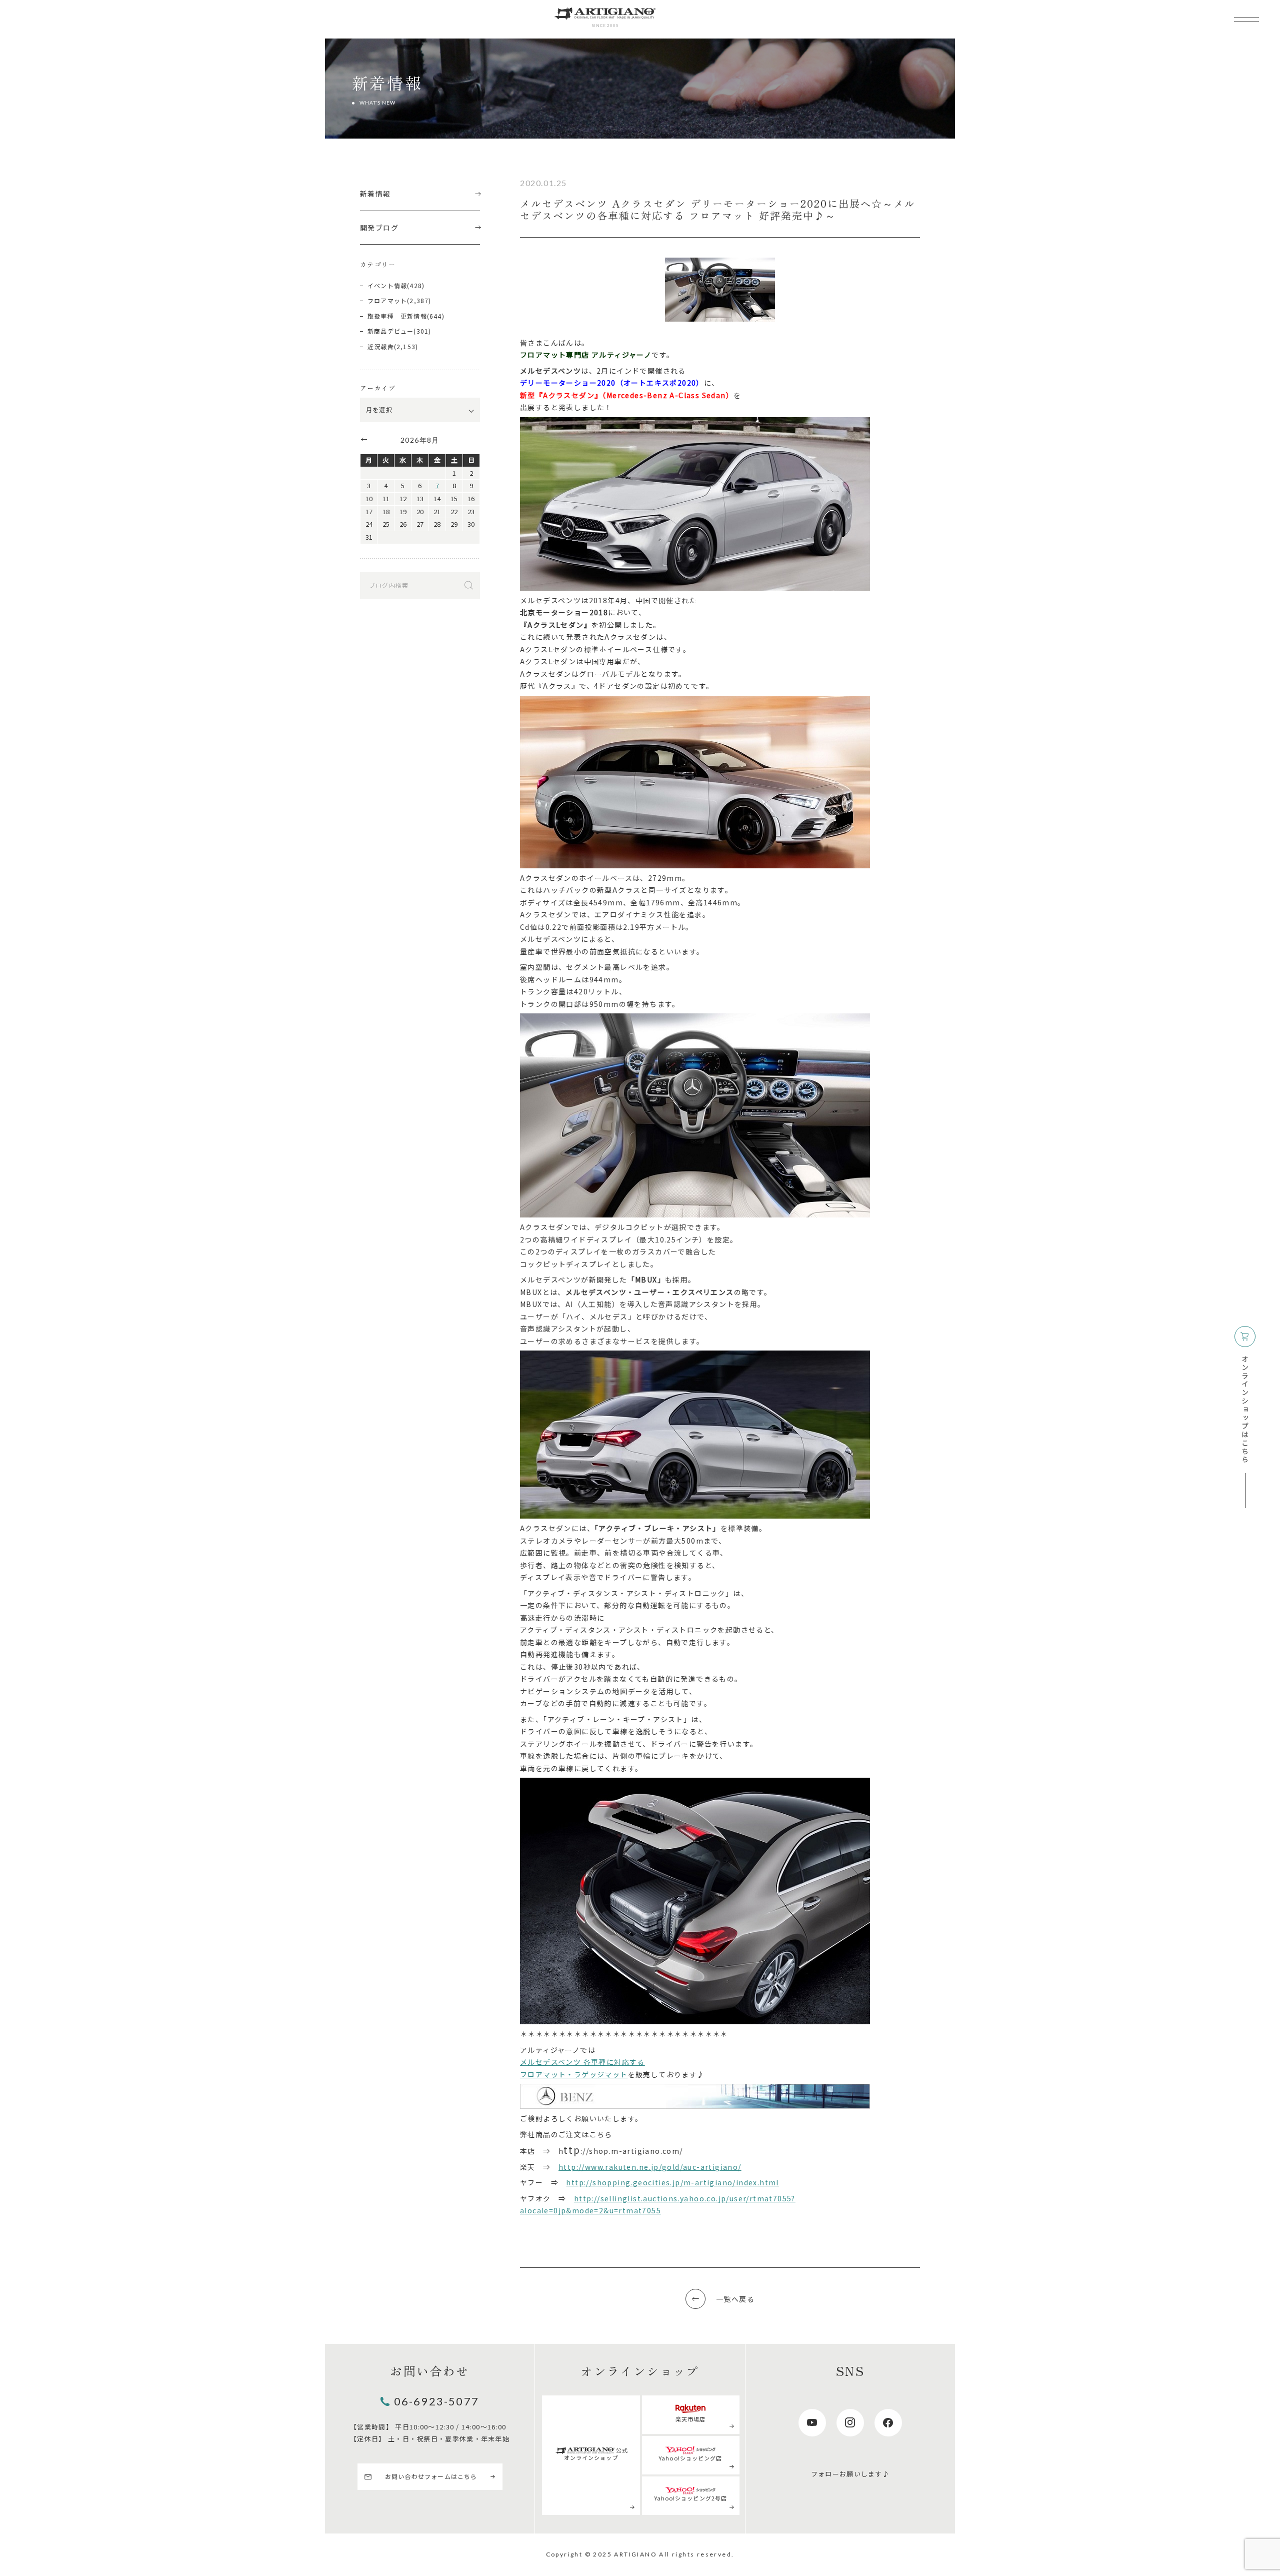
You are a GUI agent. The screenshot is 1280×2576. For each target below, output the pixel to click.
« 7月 (363, 439)
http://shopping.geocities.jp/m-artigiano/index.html (672, 2182)
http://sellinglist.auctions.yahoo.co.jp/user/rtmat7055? (685, 2198)
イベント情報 (387, 285)
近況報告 (381, 346)
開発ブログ (379, 228)
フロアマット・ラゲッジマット (574, 2074)
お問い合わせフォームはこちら (431, 2476)
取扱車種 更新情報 (397, 316)
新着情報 (375, 194)
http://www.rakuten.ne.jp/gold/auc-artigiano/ (650, 2167)
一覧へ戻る (735, 2299)
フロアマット (387, 300)
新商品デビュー (390, 331)
